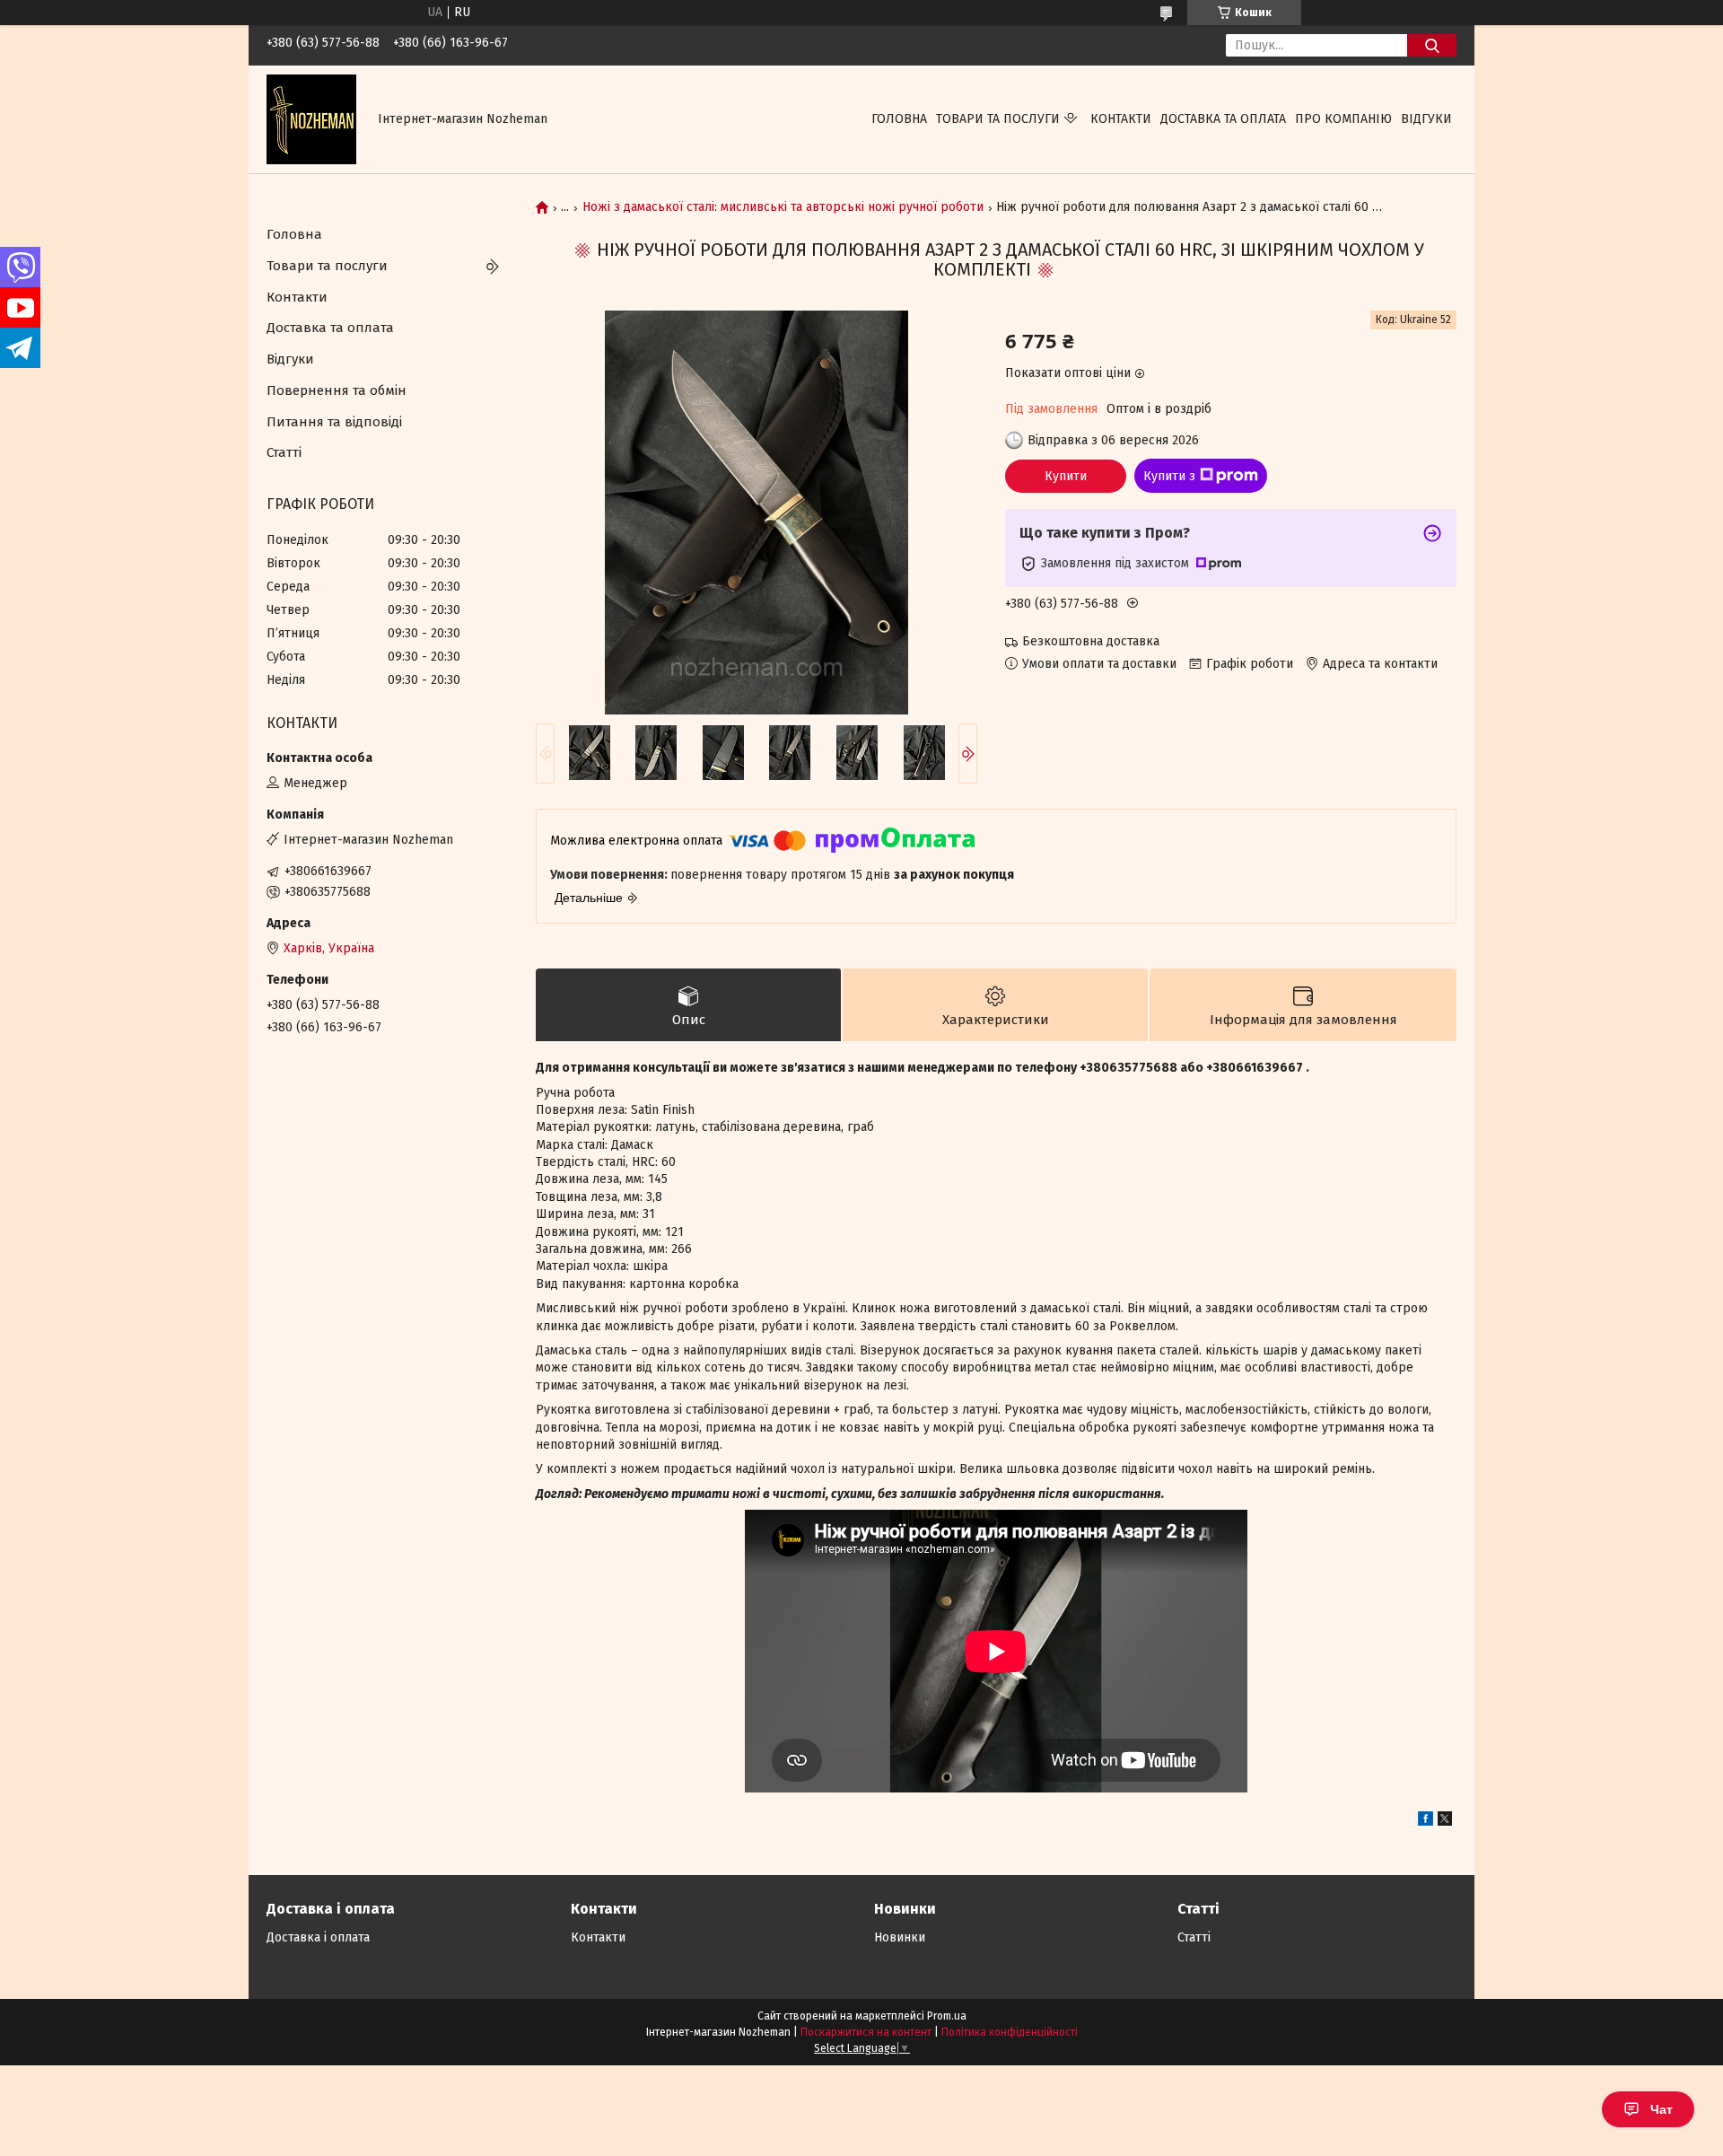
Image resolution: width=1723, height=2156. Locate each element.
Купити (1066, 476)
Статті (284, 452)
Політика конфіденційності (1010, 2032)
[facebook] (1426, 1822)
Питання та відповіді (334, 422)
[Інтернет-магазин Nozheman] (311, 119)
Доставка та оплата (1223, 119)
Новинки (900, 1937)
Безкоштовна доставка (1091, 641)
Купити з (1169, 476)
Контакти (1121, 119)
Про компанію (1343, 119)
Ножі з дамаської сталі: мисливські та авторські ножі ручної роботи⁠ (783, 207)
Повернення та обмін (337, 390)
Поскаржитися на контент (866, 2032)
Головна (899, 119)
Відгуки (1426, 119)
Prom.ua (947, 2016)
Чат (1662, 2109)
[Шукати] (1432, 45)
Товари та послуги (998, 119)
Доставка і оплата (318, 1937)
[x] (1445, 1822)
